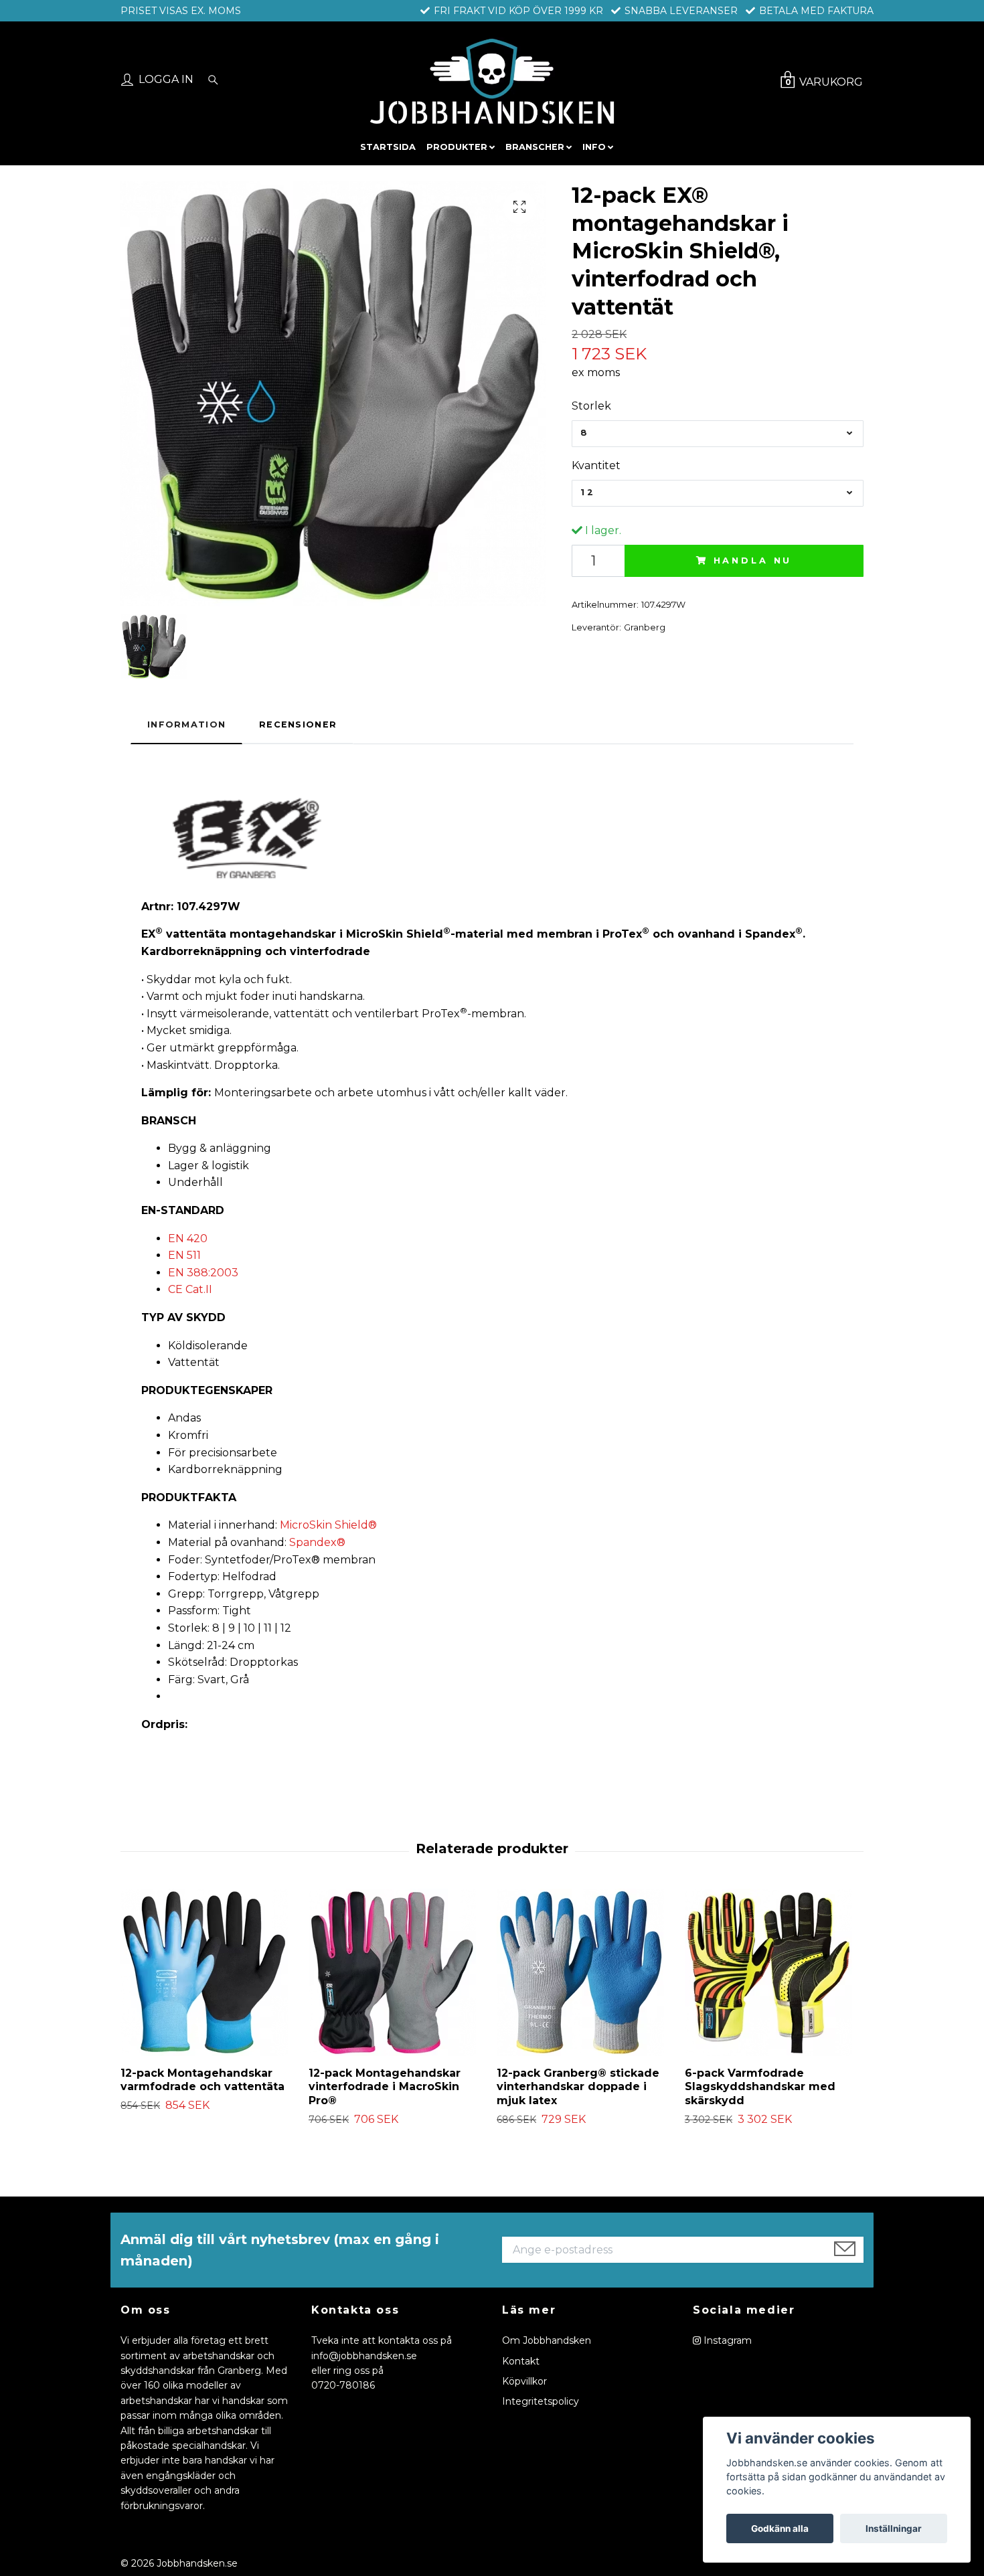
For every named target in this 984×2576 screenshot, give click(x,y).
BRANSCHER (535, 147)
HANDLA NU (753, 561)
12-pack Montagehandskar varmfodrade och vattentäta (202, 2080)
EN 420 (188, 1238)
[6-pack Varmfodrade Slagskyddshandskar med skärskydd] (774, 1972)
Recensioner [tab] (298, 724)
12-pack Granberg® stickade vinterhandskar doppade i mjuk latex (578, 2087)
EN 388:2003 (203, 1273)
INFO (594, 147)
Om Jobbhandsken (547, 2340)
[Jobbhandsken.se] (492, 81)
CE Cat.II (190, 1289)
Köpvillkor (524, 2381)
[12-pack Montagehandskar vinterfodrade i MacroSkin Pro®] (398, 1972)
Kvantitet (596, 465)
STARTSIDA (388, 147)
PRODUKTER (457, 147)
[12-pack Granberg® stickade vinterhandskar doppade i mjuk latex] (586, 1972)
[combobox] (718, 434)
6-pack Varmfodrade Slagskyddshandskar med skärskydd (760, 2087)
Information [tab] (186, 724)
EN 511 (184, 1255)
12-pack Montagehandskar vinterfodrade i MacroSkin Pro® (385, 2087)
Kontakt (521, 2361)
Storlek (591, 406)
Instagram (726, 2340)
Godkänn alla (780, 2528)
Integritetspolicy (541, 2401)
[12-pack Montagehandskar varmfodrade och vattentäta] (210, 1972)
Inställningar (894, 2528)
